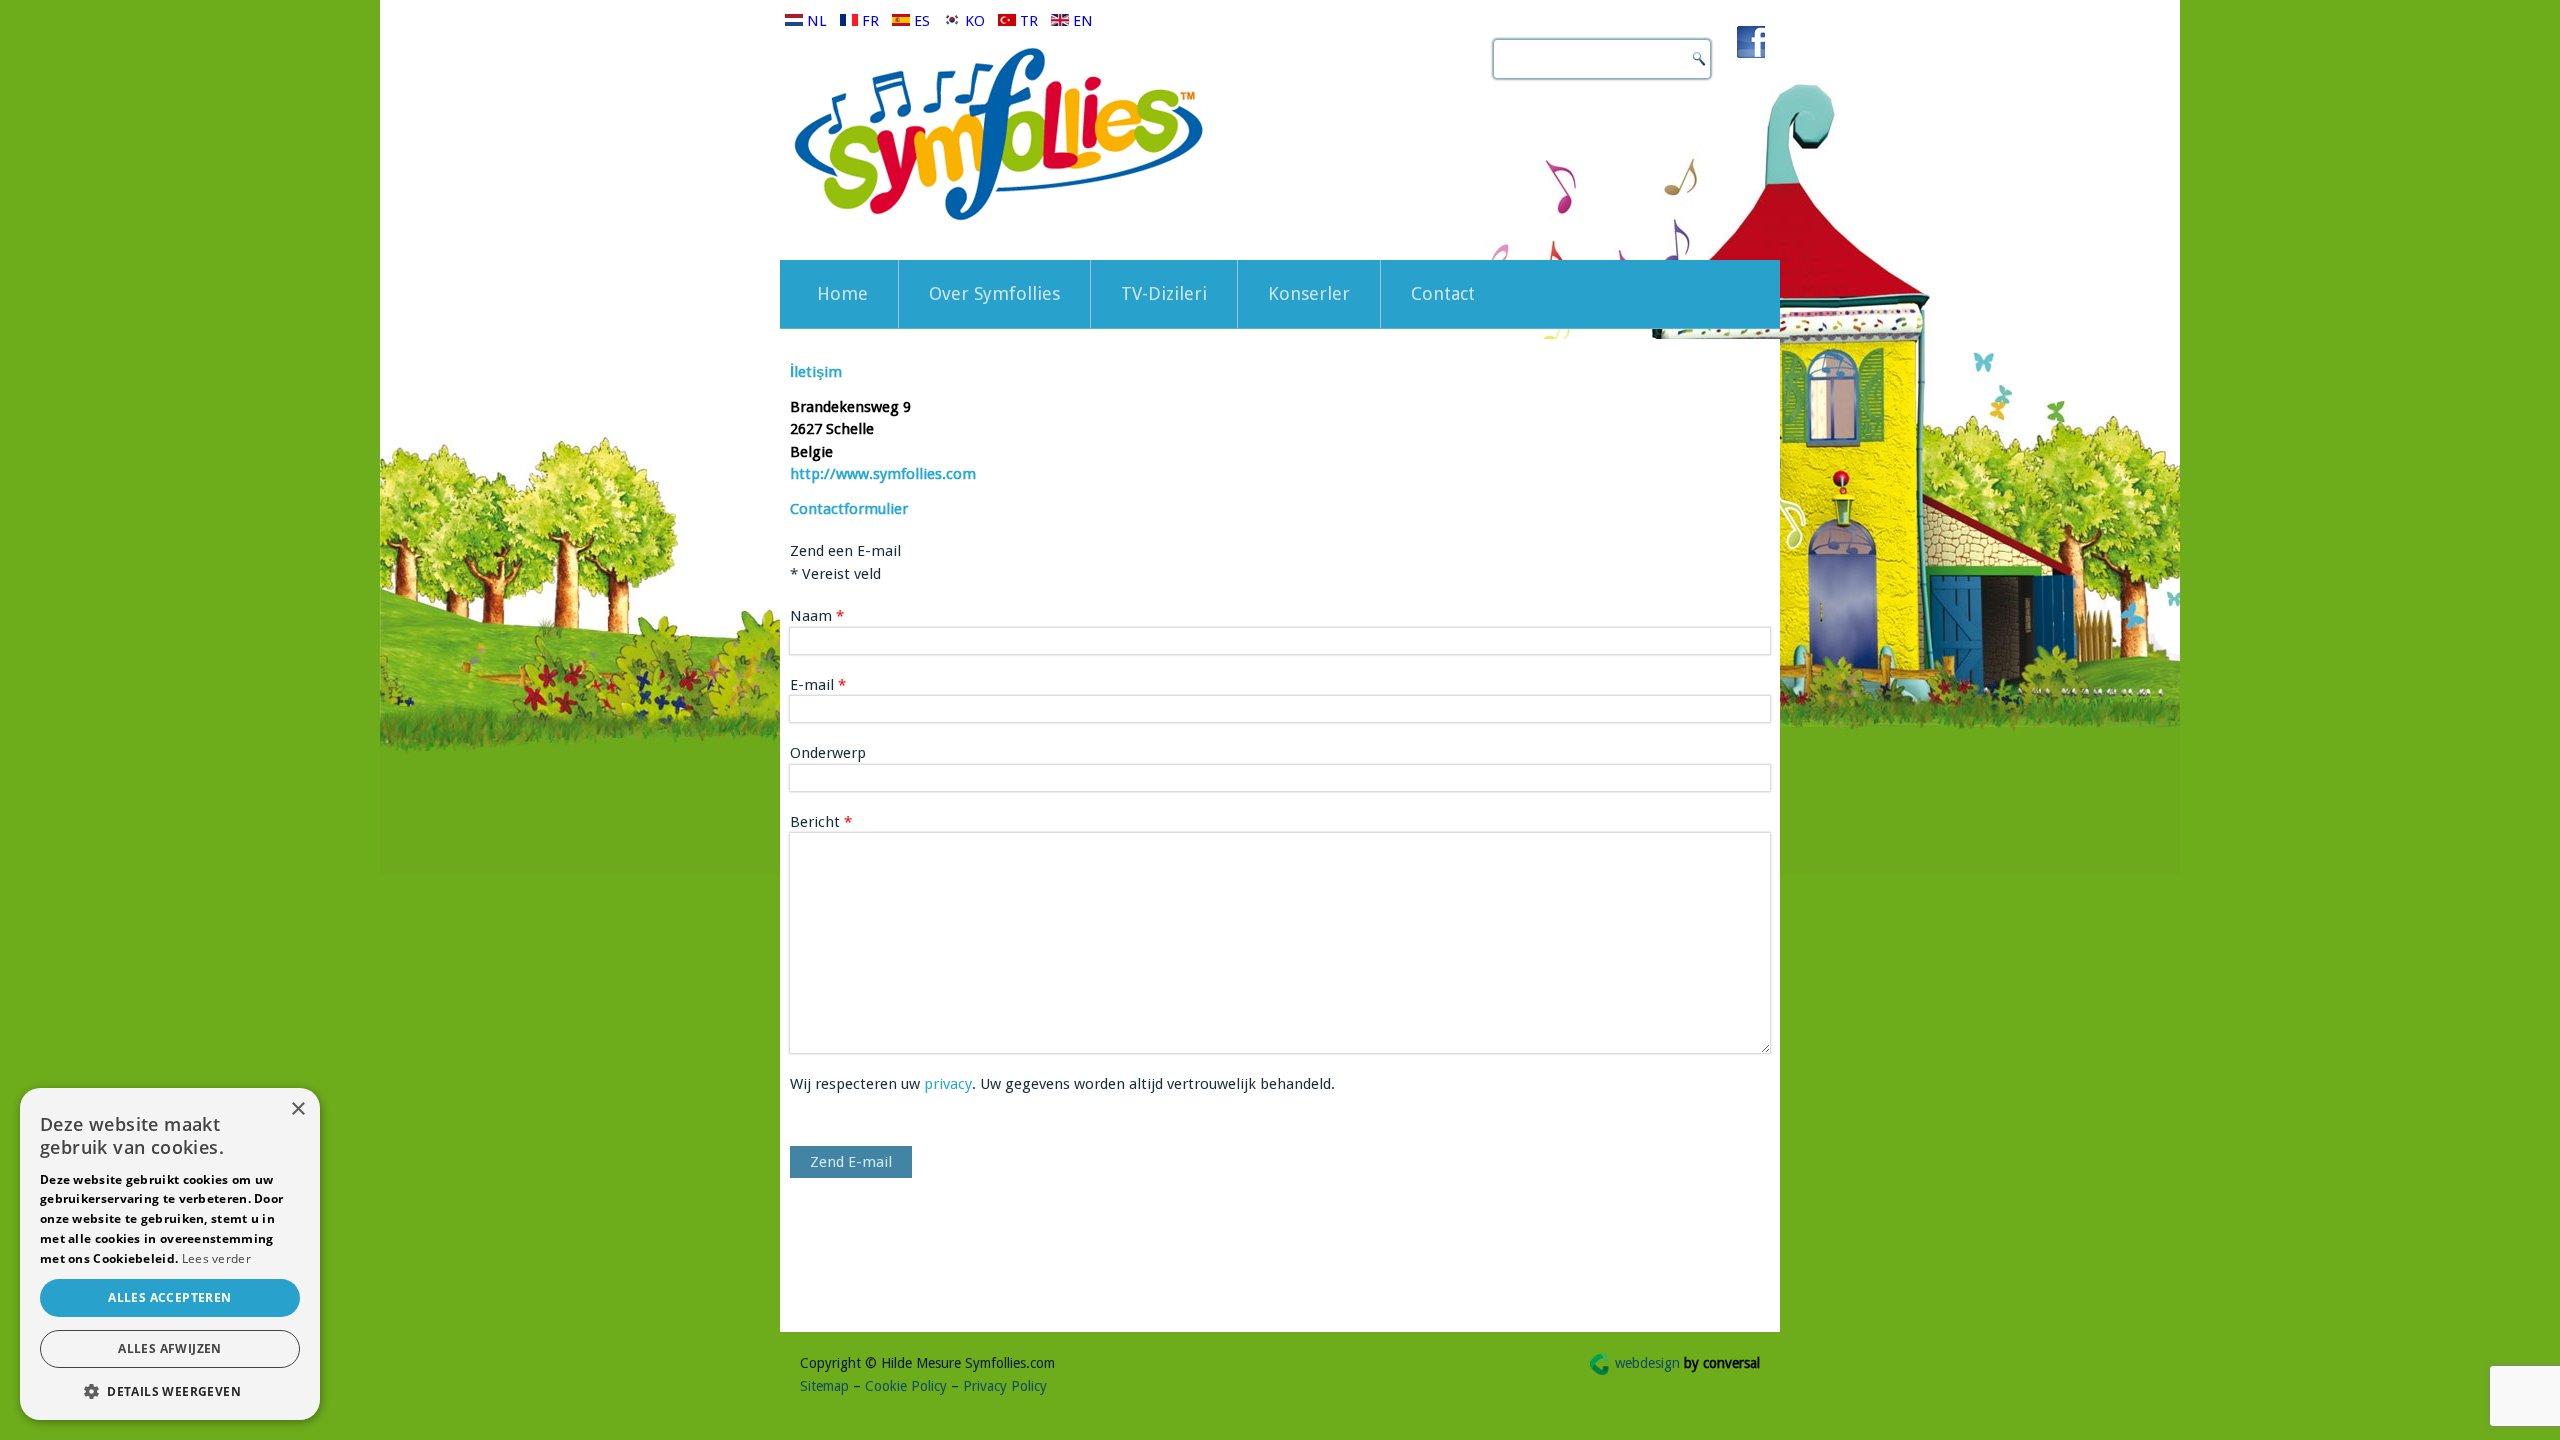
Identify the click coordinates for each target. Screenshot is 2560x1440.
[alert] (170, 1254)
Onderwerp (828, 753)
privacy (948, 1084)
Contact (1443, 293)
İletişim (816, 372)
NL (817, 21)
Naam (817, 616)
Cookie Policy (906, 1386)
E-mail (818, 685)
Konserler (1309, 293)
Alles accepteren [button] (169, 1297)
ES (922, 21)
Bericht (821, 822)
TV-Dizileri (1164, 293)
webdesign (1687, 1363)
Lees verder (216, 1258)
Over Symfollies (994, 293)
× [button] (297, 1109)
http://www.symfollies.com (883, 474)
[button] (170, 1390)
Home (842, 293)
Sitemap (824, 1386)
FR (870, 21)
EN (1081, 21)
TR (1029, 21)
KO (975, 21)
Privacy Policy (1005, 1386)
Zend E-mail (851, 1162)
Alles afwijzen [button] (170, 1348)
